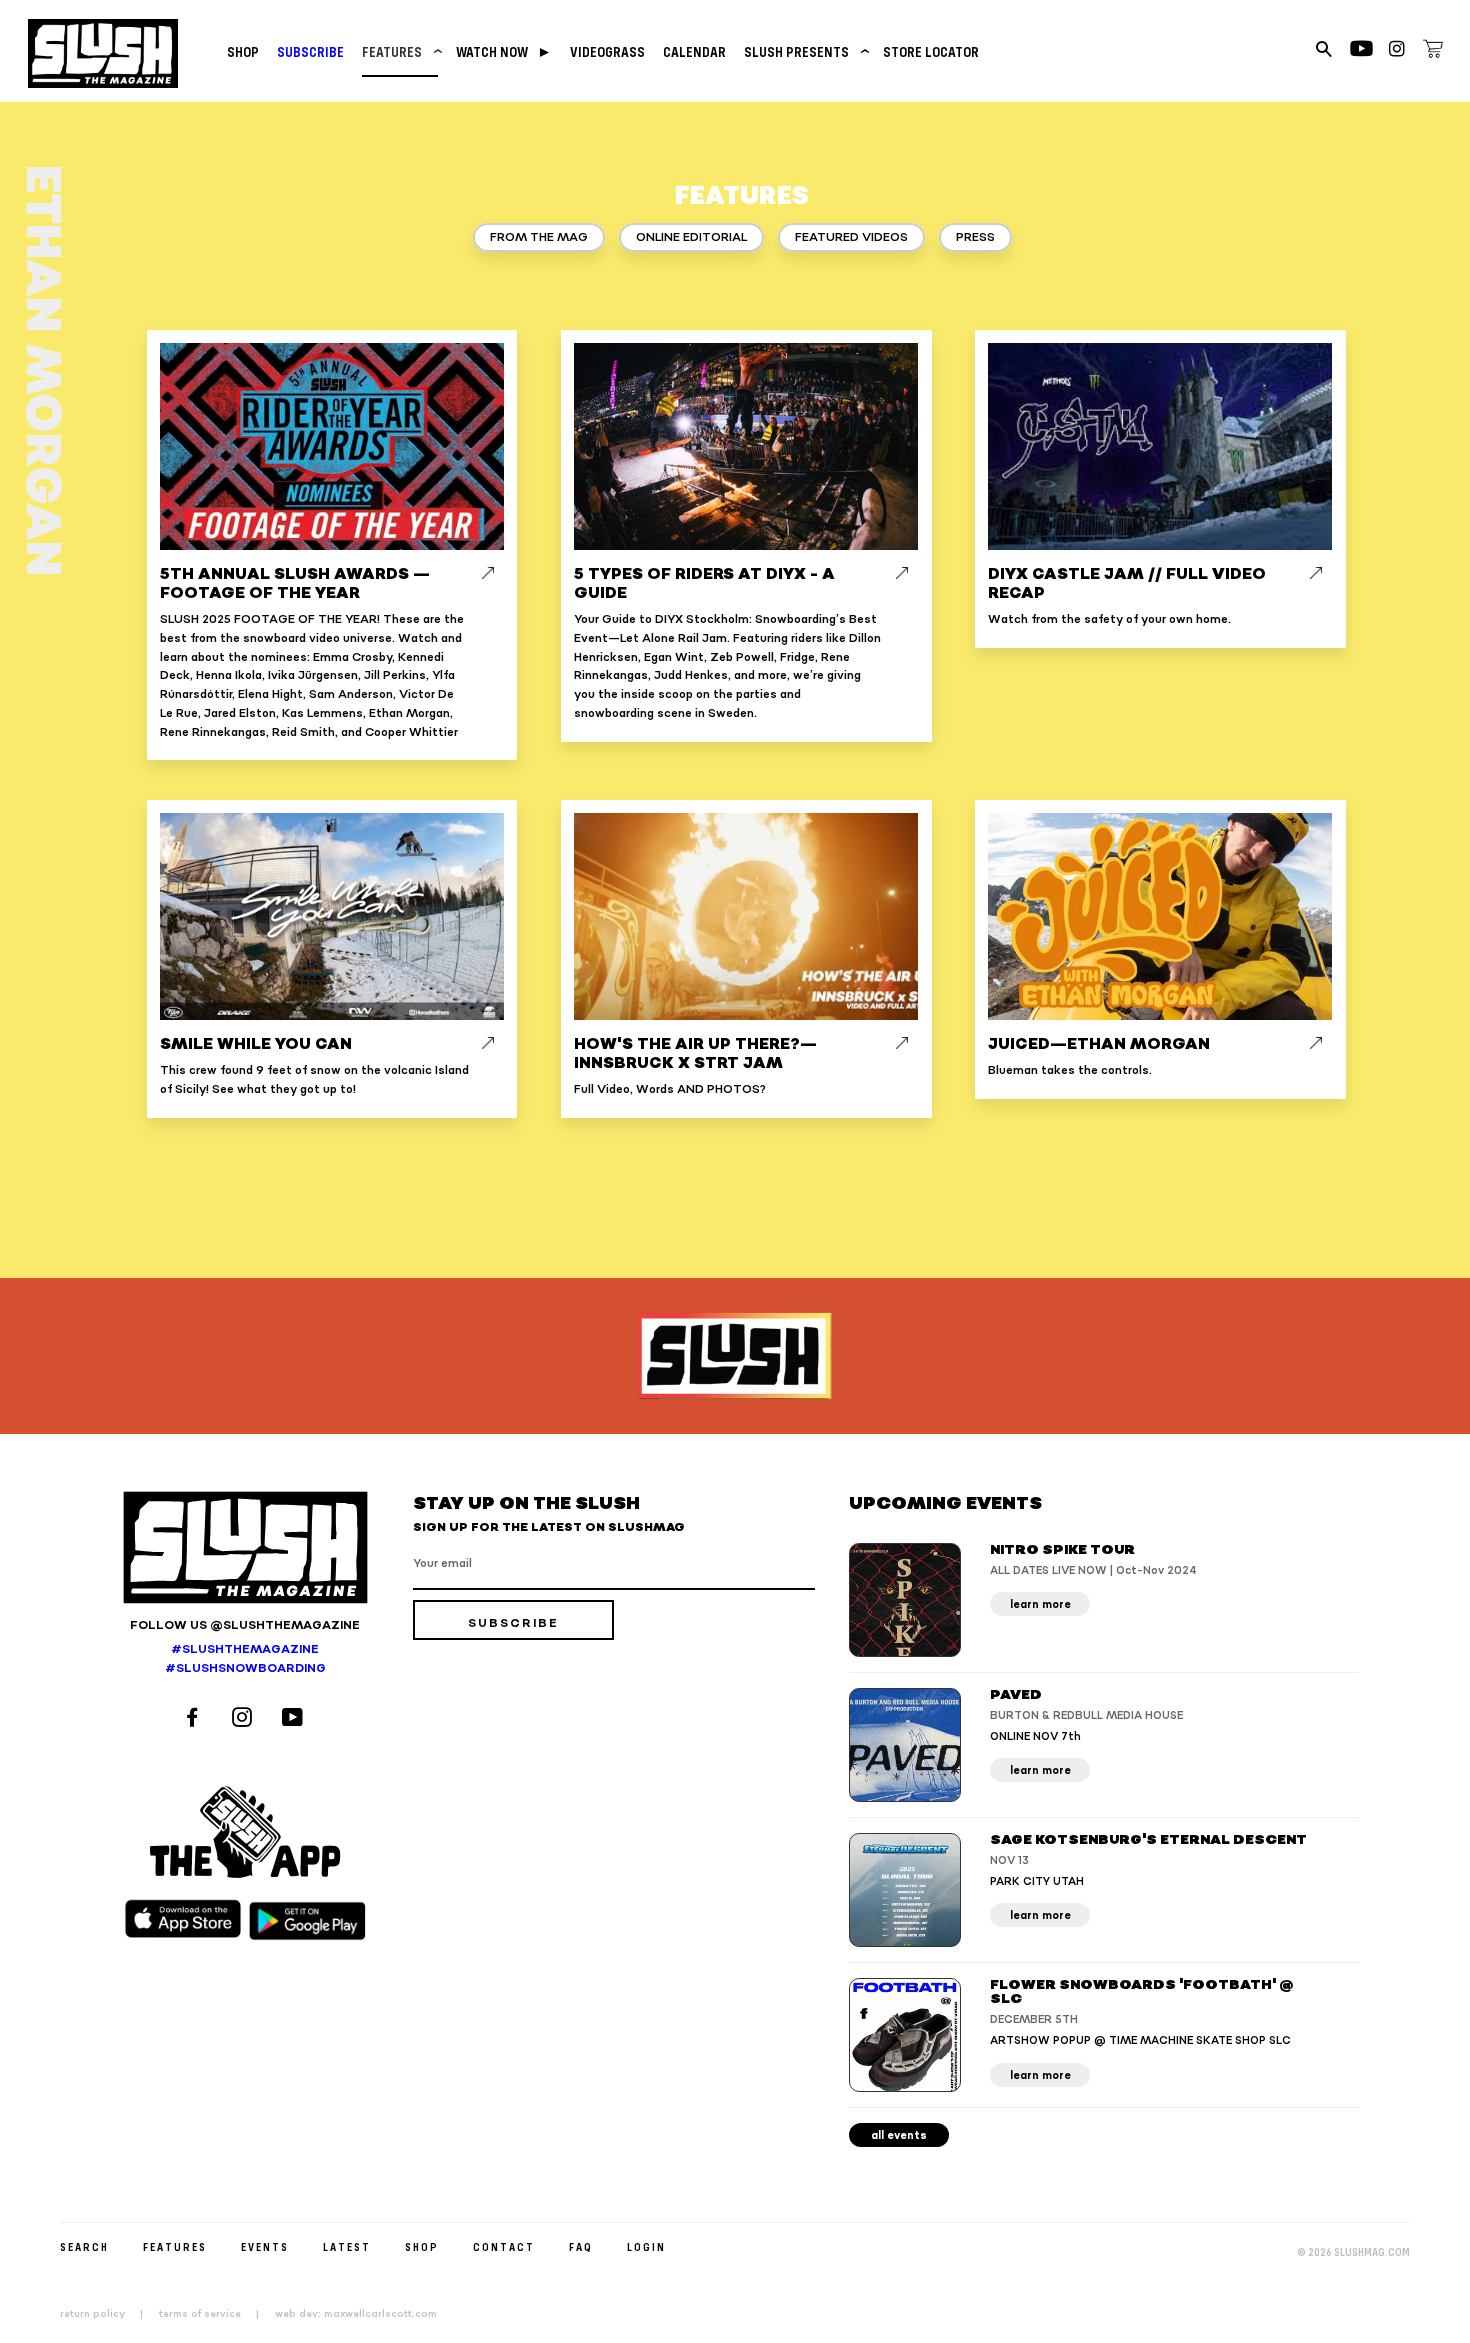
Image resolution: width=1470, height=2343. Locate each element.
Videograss (607, 51)
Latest (347, 2246)
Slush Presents (804, 51)
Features (400, 51)
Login (646, 2246)
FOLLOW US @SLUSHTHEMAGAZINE (245, 1625)
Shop (243, 51)
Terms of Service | (215, 2314)
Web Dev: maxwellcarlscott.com (356, 2314)
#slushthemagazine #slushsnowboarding (245, 1659)
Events (265, 2246)
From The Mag (539, 237)
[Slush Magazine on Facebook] (195, 1719)
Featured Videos (851, 237)
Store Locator (931, 51)
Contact (504, 2246)
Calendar (694, 51)
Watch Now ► (504, 51)
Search (84, 2246)
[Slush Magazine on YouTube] (295, 1719)
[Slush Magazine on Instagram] (245, 1719)
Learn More (1040, 1604)
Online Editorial (691, 237)
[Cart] (1433, 52)
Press (975, 237)
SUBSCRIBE (310, 51)
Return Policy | (107, 2314)
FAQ (581, 2246)
